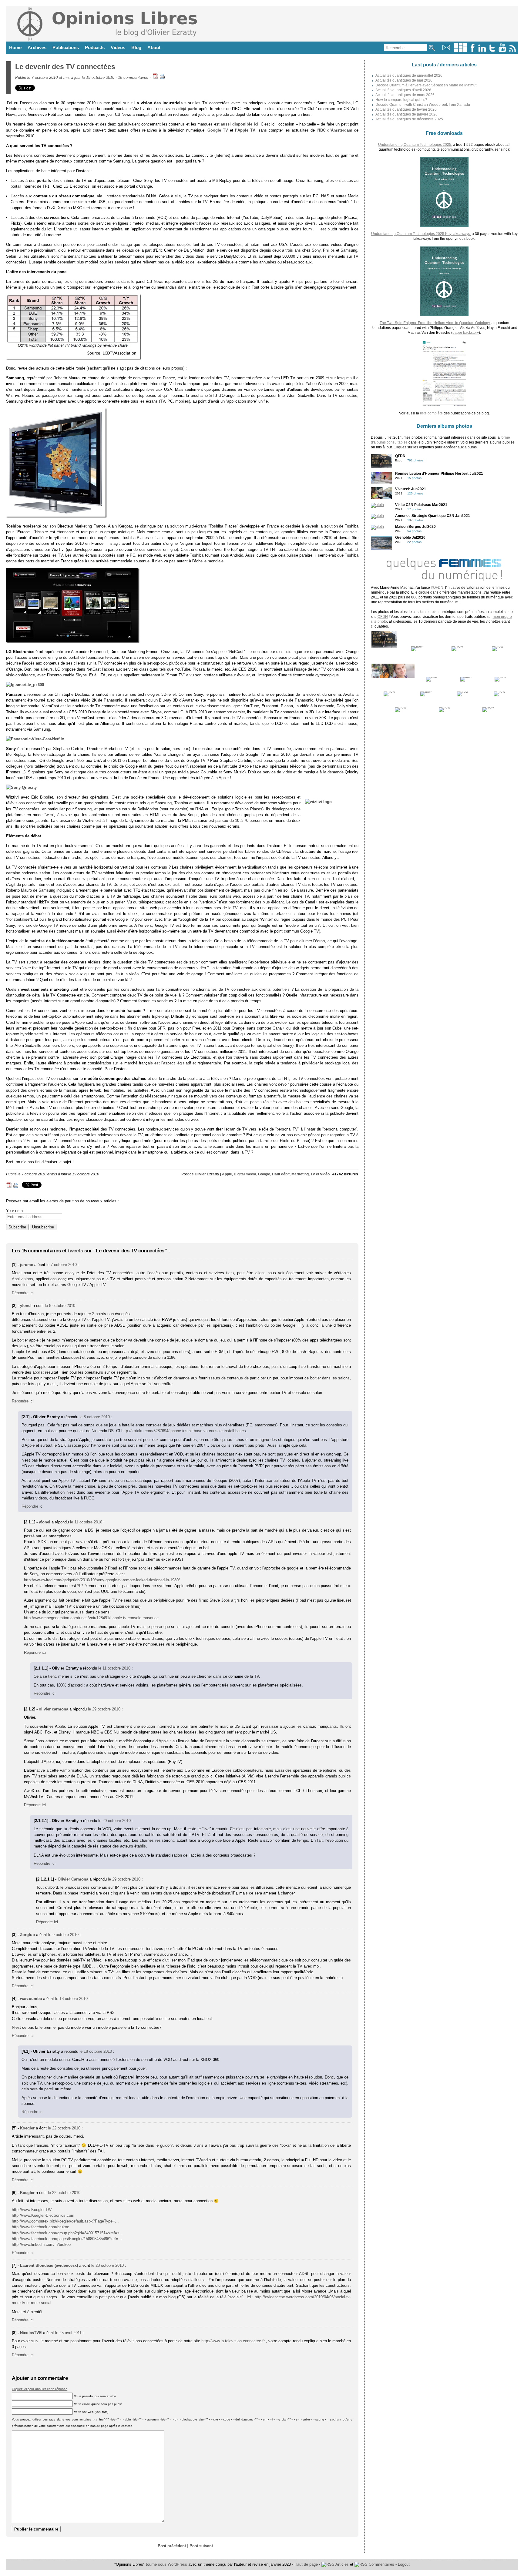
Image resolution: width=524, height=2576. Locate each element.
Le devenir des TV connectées (65, 67)
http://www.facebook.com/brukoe (40, 2227)
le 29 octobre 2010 (104, 1709)
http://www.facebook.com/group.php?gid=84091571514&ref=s (66, 2233)
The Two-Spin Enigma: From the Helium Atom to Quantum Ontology (435, 323)
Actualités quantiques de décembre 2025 (409, 119)
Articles (342, 2564)
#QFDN (437, 588)
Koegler (27, 2128)
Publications (66, 47)
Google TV (218, 130)
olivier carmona (54, 1709)
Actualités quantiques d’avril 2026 (403, 90)
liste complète (431, 413)
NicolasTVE (31, 2333)
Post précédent (172, 2546)
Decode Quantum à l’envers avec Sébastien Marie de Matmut (426, 85)
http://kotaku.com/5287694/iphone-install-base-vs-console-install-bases (184, 1431)
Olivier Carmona (73, 1879)
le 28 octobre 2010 (107, 2265)
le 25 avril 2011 (68, 2333)
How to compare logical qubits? (401, 100)
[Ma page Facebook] (472, 50)
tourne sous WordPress (167, 2564)
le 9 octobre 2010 (63, 1935)
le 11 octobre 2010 (86, 1522)
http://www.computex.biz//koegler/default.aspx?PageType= (63, 2221)
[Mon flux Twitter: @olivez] (492, 50)
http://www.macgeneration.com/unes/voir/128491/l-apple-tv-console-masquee (91, 1618)
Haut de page (306, 2564)
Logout (404, 2564)
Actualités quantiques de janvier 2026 (406, 114)
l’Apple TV (245, 130)
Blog (136, 47)
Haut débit (281, 1174)
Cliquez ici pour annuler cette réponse (40, 2389)
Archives (37, 47)
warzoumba (31, 1999)
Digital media (245, 1174)
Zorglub (27, 1935)
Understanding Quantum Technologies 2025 (415, 145)
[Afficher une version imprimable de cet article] (162, 77)
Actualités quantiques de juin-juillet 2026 (409, 75)
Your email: (16, 1211)
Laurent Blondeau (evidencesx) (49, 2265)
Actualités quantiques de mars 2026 (405, 95)
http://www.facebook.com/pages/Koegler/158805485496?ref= (65, 2239)
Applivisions (22, 1279)
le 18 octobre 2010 (71, 1999)
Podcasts (95, 47)
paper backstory (466, 333)
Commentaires (381, 2564)
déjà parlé (188, 109)
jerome (27, 1265)
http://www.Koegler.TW (32, 2210)
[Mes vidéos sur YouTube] (502, 50)
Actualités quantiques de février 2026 (406, 109)
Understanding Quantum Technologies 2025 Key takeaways (421, 234)
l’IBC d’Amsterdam (335, 130)
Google (264, 1174)
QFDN (383, 617)
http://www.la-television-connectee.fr (233, 2341)
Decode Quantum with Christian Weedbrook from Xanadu (423, 105)
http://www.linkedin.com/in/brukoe (41, 2244)
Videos (118, 47)
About (154, 47)
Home (15, 47)
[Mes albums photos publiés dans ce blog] (461, 50)
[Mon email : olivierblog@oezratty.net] (446, 50)
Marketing (300, 1174)
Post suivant (201, 2546)
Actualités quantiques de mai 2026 (404, 80)
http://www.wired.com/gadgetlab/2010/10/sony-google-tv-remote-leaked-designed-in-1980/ (102, 1580)
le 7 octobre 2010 (62, 1265)
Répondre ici (23, 1293)
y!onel (26, 1306)
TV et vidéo (320, 1174)
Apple (227, 1174)
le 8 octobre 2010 (60, 1306)
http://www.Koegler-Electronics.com (43, 2215)
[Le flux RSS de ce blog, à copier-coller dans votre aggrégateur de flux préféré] (513, 50)
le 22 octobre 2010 (64, 2128)
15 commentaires (133, 77)
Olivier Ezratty (207, 1174)
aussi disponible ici (239, 124)
